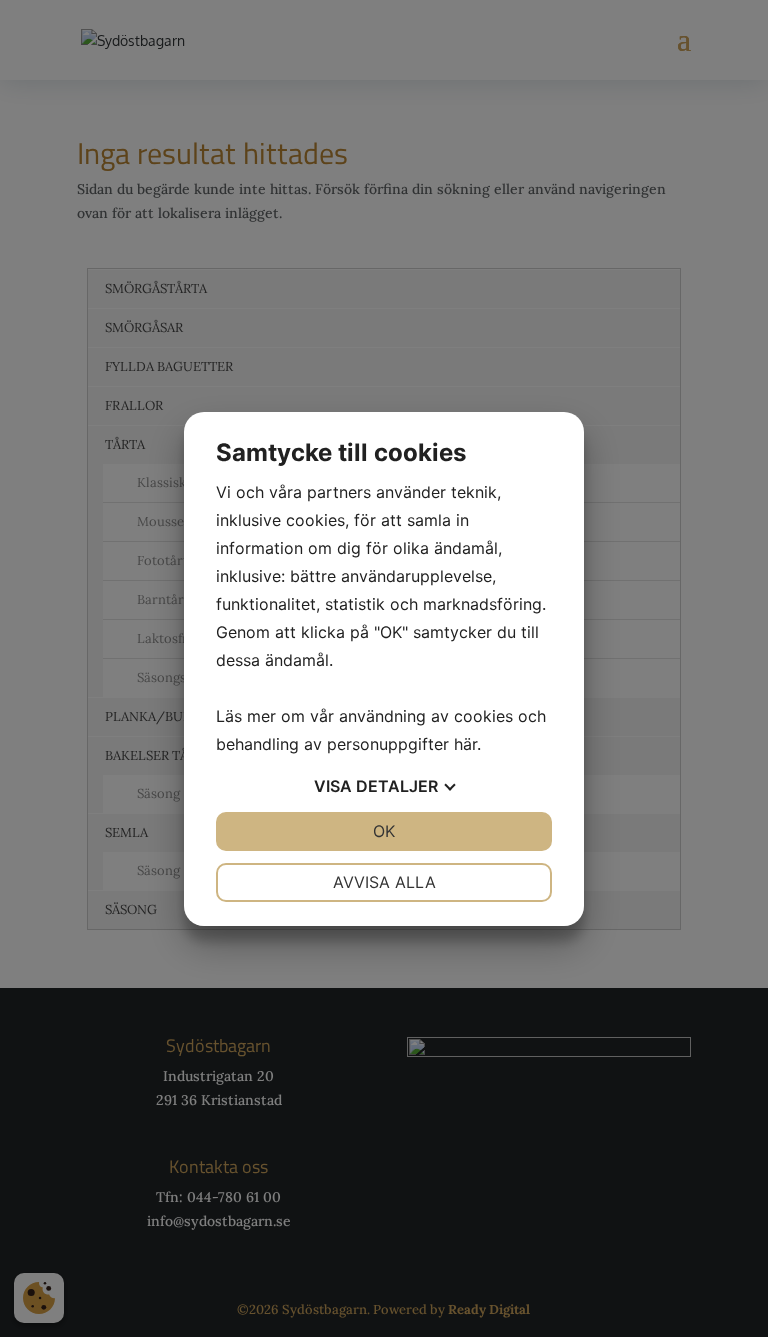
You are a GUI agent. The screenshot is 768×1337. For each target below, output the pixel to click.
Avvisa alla (384, 882)
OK (384, 831)
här (465, 744)
